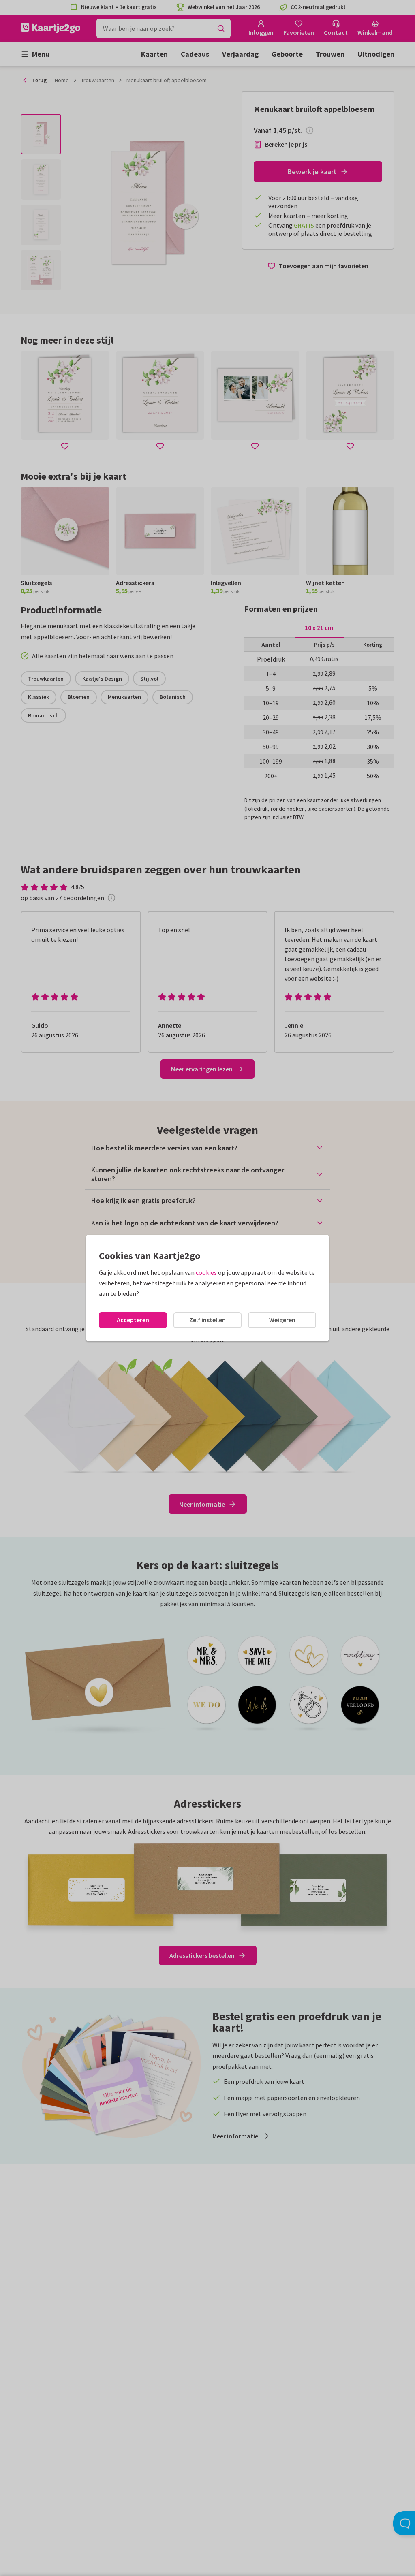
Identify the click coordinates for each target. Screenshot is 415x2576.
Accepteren (133, 1320)
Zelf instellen (207, 1320)
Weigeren (282, 1320)
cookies (206, 1272)
